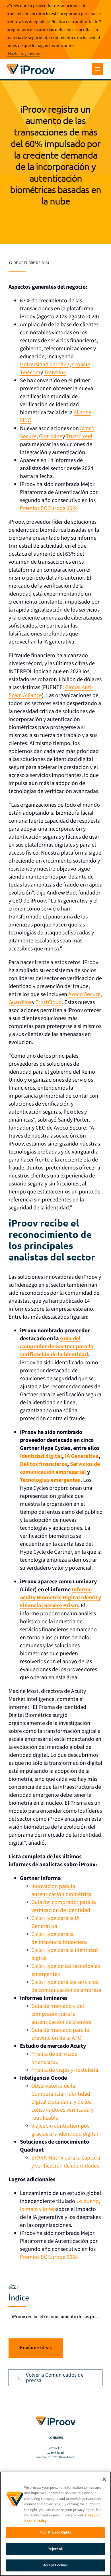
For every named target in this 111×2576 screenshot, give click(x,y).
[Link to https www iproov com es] (31, 64)
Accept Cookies (56, 2565)
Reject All (55, 2549)
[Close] (104, 2479)
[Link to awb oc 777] (98, 69)
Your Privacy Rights (55, 2532)
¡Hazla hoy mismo (23, 54)
